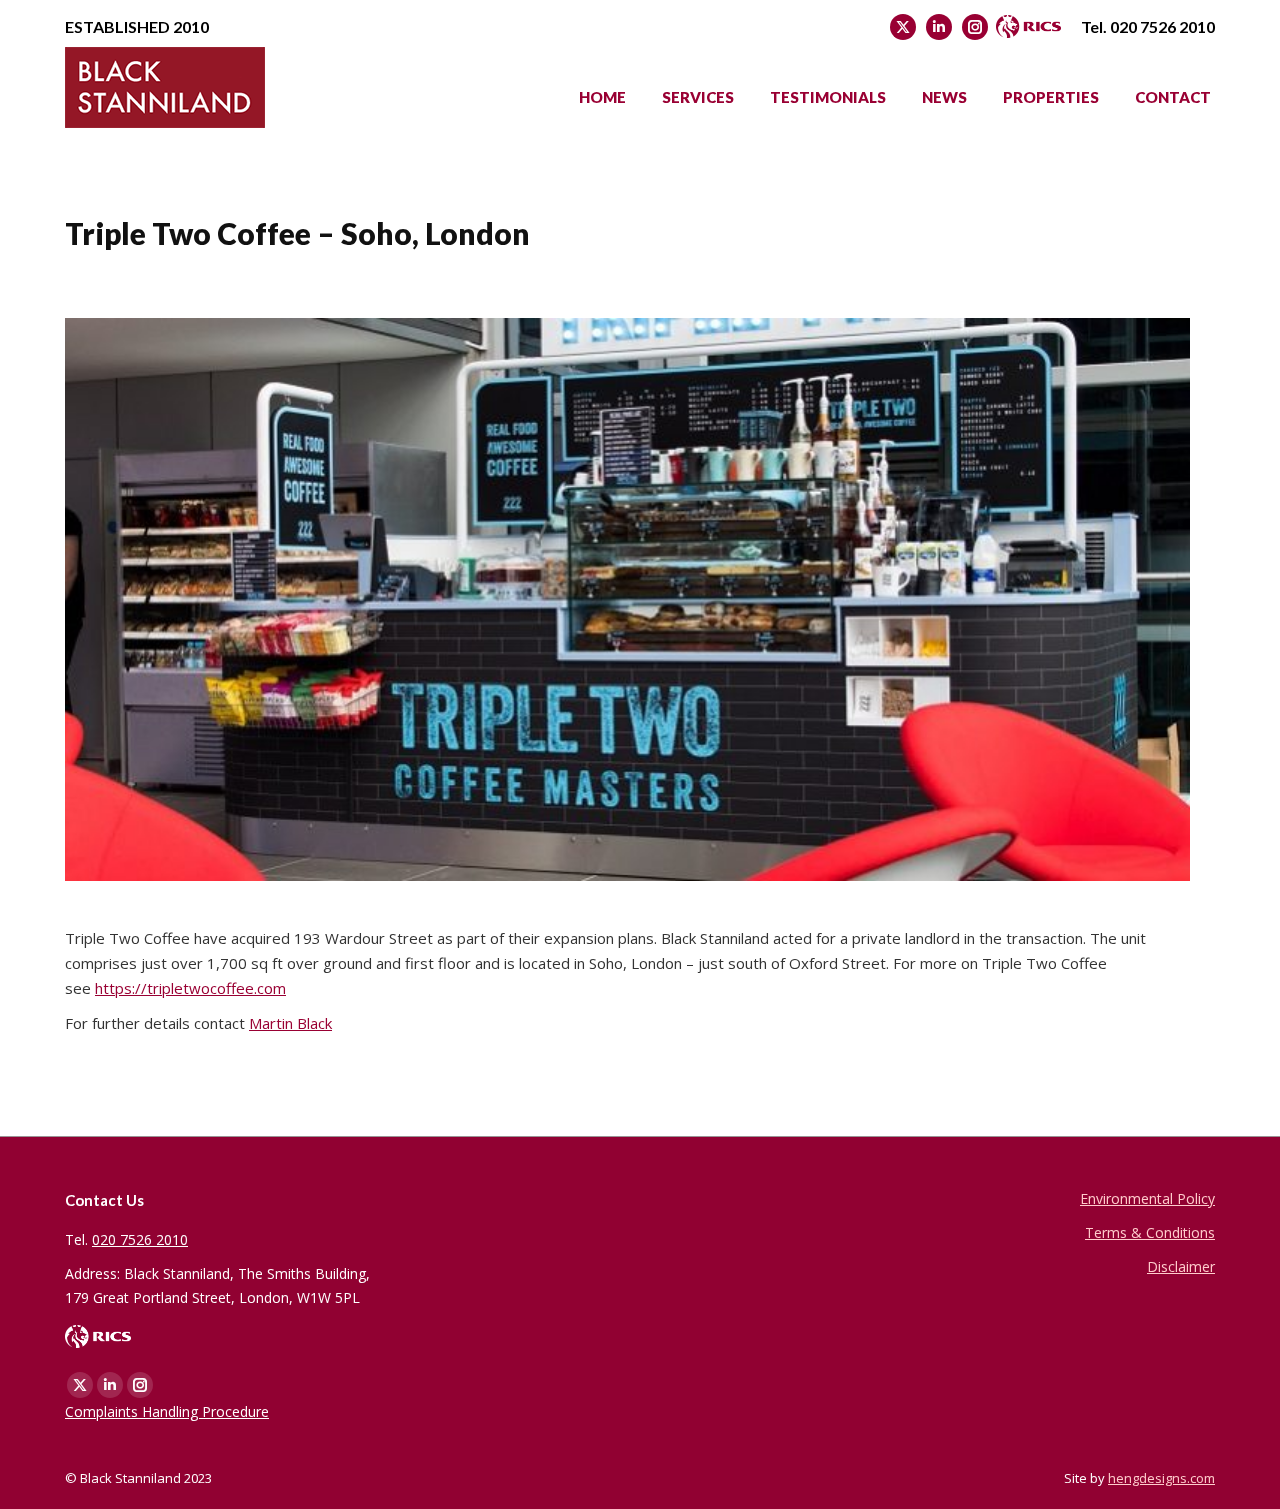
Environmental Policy (1147, 1198)
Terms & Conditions (1150, 1232)
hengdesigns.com (1161, 1478)
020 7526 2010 (1162, 26)
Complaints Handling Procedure (167, 1411)
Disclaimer (1181, 1266)
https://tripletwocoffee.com (190, 988)
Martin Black (290, 1023)
